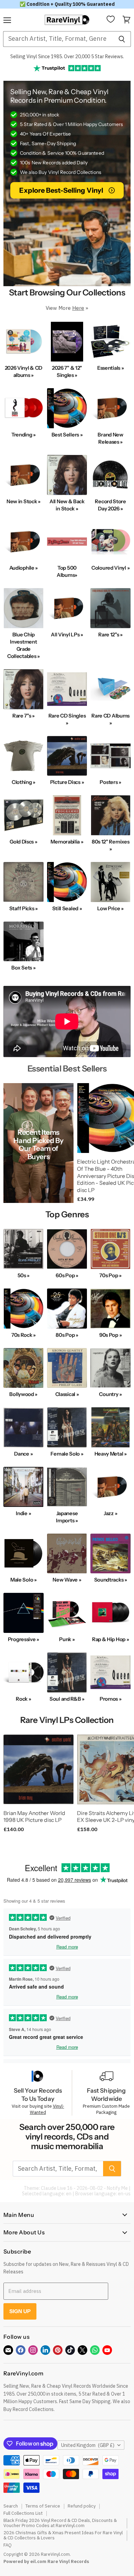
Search (11, 2506)
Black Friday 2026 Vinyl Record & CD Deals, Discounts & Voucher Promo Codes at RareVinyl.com (60, 2523)
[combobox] (58, 39)
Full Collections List (23, 2513)
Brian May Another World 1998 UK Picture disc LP (34, 1817)
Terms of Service (43, 2506)
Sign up (20, 2311)
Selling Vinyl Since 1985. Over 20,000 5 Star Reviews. (67, 56)
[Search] (122, 39)
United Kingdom (88, 2445)
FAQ (8, 2545)
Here (78, 308)
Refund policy (82, 2506)
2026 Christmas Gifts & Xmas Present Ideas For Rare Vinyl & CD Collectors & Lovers (63, 2535)
